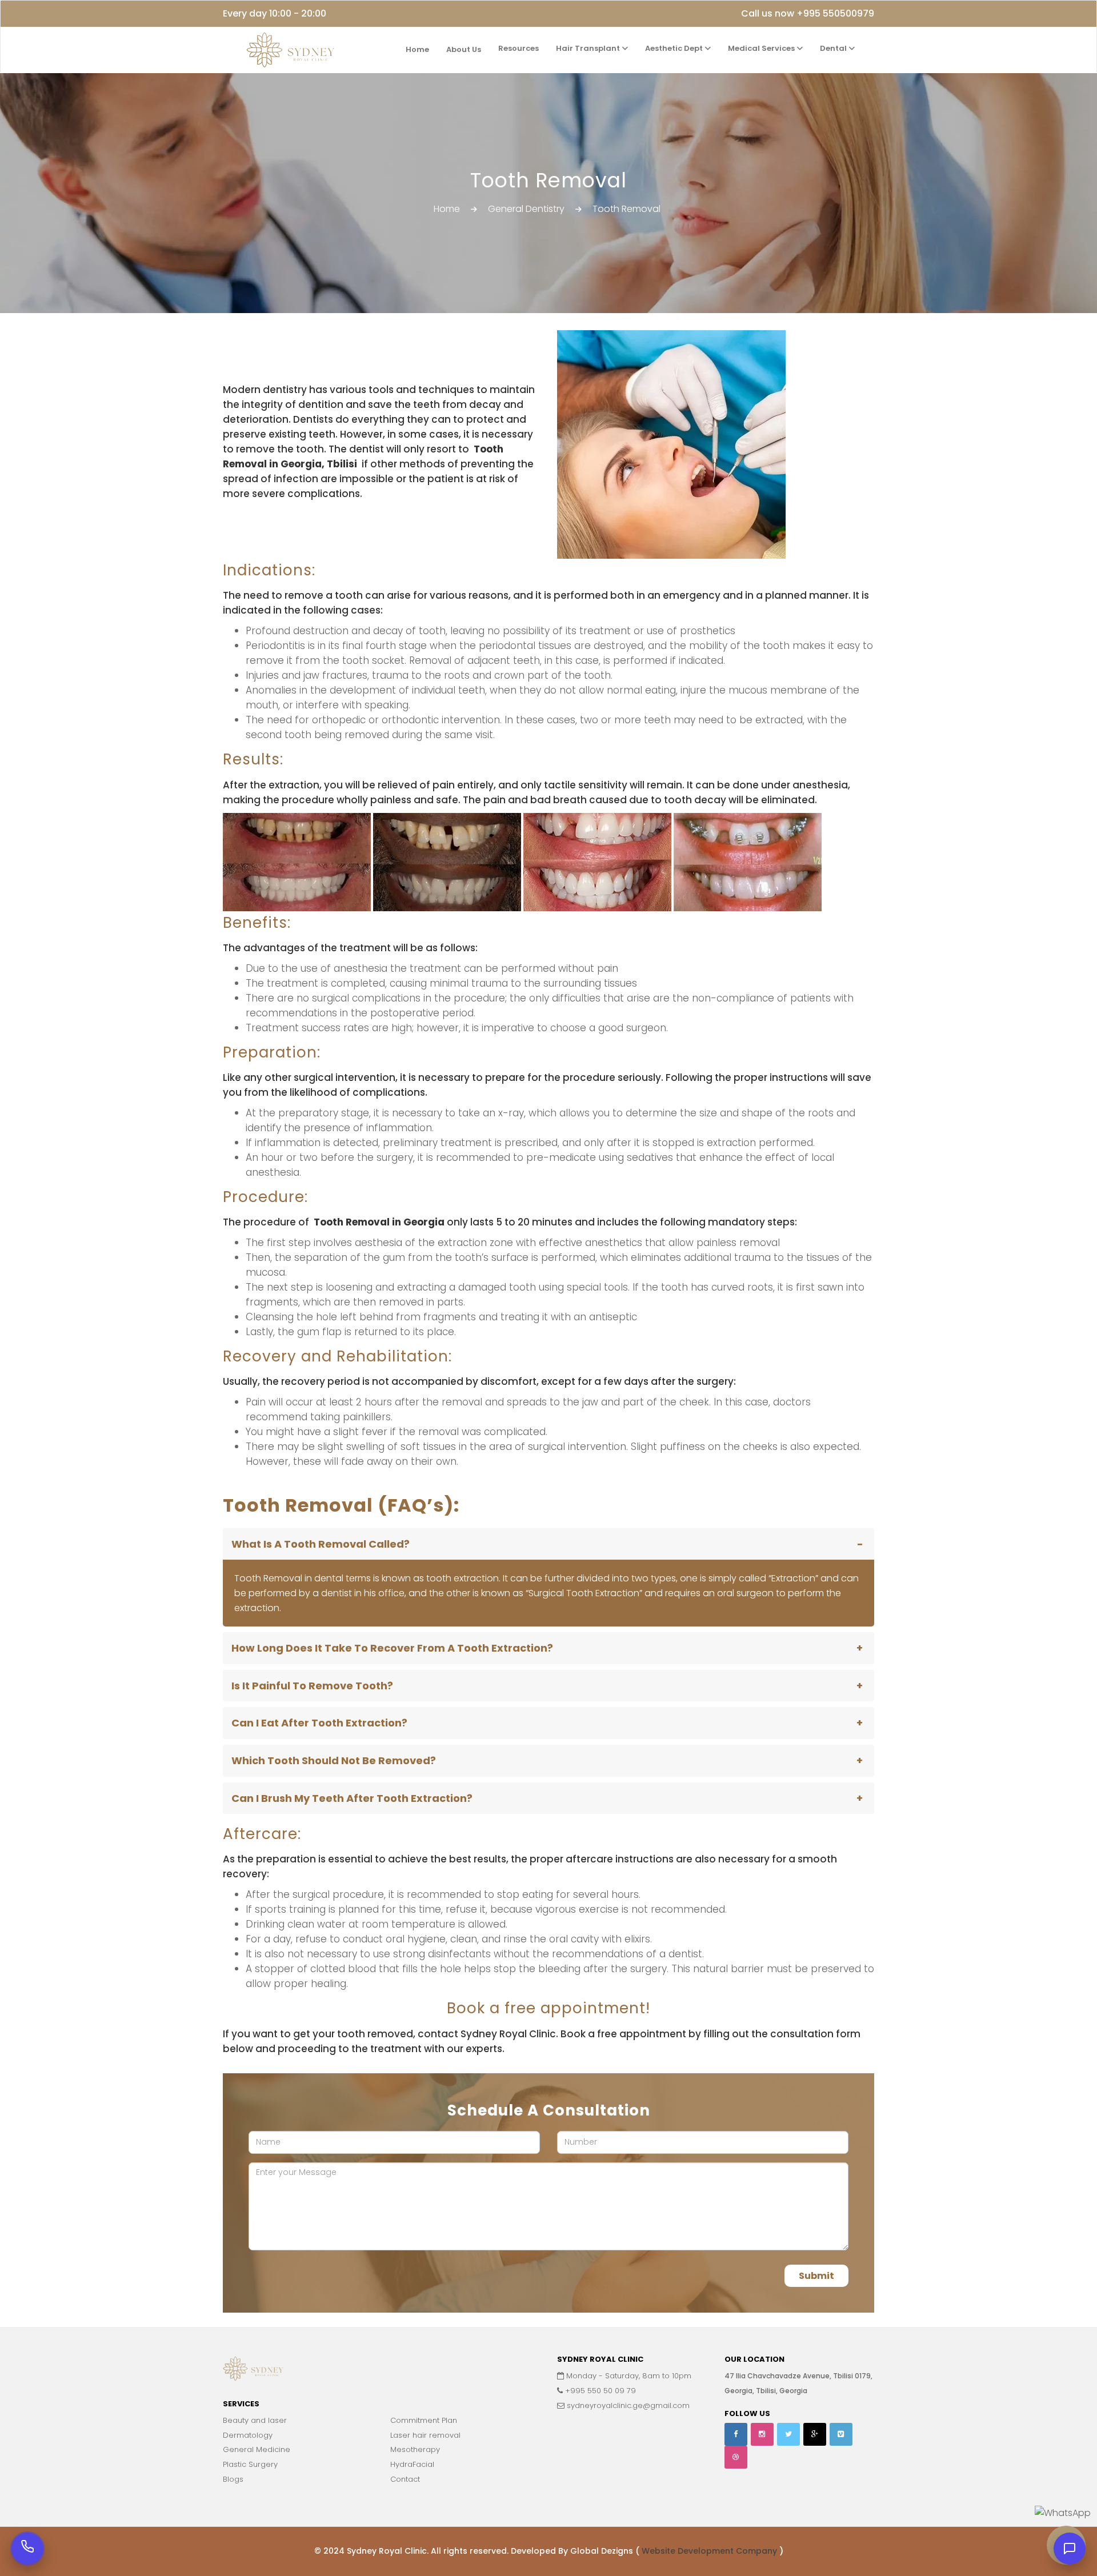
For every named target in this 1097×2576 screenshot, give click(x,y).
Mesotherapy (415, 2449)
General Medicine (257, 2449)
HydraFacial (412, 2464)
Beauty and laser (255, 2420)
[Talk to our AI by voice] (27, 2549)
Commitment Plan (424, 2420)
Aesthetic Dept (675, 48)
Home (417, 49)
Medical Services (762, 48)
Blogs (233, 2479)
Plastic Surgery (250, 2464)
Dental (834, 48)
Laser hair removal (425, 2435)
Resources (519, 48)
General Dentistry (526, 209)
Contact (405, 2479)
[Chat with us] (1070, 2549)
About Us (464, 49)
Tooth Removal (626, 209)
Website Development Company (710, 2551)
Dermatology (248, 2435)
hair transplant (589, 48)
